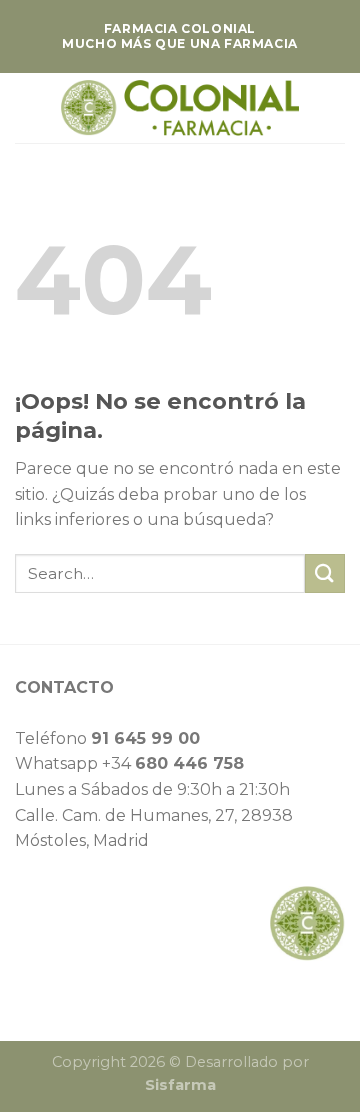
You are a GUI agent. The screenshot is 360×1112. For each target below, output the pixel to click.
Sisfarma (180, 1085)
